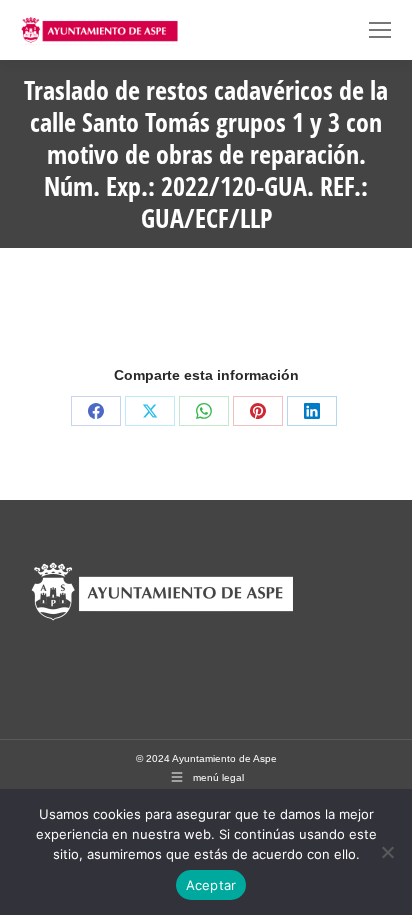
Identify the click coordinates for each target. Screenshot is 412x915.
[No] (387, 852)
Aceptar (211, 885)
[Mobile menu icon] (380, 30)
